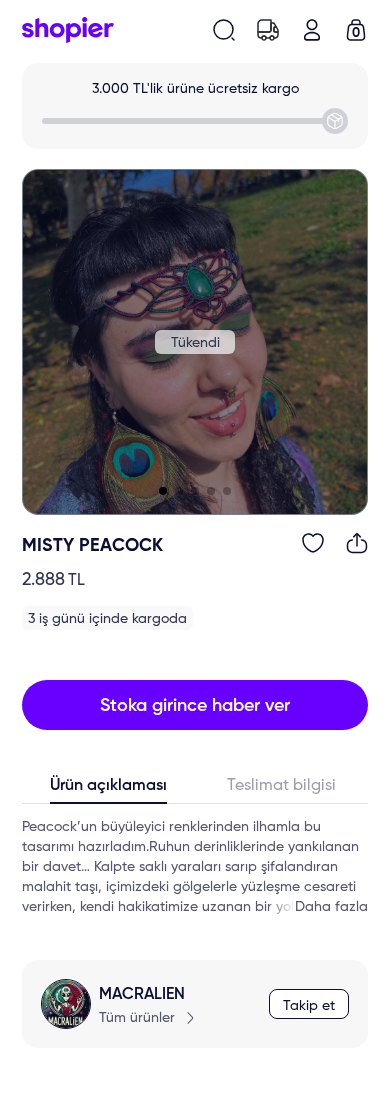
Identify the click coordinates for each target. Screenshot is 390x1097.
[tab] (108, 790)
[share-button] (357, 543)
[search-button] (224, 30)
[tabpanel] (195, 867)
